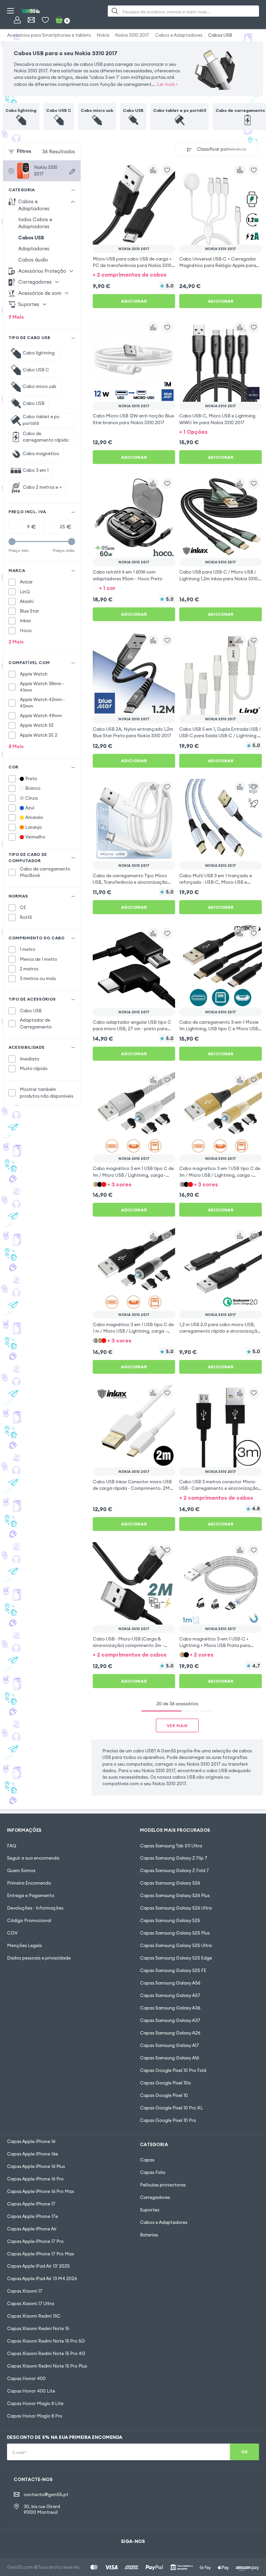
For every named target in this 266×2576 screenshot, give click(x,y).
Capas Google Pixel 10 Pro (168, 2120)
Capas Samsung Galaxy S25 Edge (176, 1958)
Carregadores (155, 2197)
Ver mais (177, 1726)
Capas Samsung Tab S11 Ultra (171, 1846)
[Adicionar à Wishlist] (167, 170)
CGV (12, 1933)
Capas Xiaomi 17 (25, 2291)
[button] (134, 274)
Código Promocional (29, 1920)
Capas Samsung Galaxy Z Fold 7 (174, 1871)
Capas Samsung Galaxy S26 (170, 1883)
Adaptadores (34, 249)
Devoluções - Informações (35, 1908)
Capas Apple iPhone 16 (31, 2141)
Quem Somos (21, 1871)
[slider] (12, 542)
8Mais (16, 746)
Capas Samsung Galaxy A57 (170, 1995)
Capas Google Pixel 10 (164, 2095)
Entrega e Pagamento (31, 1896)
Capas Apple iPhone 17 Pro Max (41, 2254)
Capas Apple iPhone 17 (31, 2204)
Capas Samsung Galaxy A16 (169, 2058)
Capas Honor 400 (26, 2378)
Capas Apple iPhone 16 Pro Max (41, 2191)
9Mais (16, 317)
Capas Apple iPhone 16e (32, 2154)
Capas (147, 2160)
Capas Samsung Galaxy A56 (170, 1983)
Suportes (150, 2210)
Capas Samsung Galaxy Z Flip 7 (174, 1858)
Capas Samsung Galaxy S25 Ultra (176, 1945)
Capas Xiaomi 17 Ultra (31, 2304)
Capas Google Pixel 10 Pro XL (171, 2108)
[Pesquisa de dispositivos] (72, 171)
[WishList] (45, 20)
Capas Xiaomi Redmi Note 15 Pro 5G (46, 2341)
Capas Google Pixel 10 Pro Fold (173, 2070)
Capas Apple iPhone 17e (32, 2216)
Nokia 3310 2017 (132, 35)
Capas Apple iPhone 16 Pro (35, 2179)
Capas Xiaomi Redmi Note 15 (38, 2329)
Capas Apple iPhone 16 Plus (36, 2166)
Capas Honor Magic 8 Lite (35, 2403)
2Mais (16, 642)
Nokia (103, 35)
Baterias (149, 2235)
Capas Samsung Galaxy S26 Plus (175, 1896)
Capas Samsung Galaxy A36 (170, 2008)
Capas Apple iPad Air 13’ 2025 (38, 2266)
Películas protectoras (163, 2185)
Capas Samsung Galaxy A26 (170, 2033)
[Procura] (115, 11)
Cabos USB (220, 35)
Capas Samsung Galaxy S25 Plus (175, 1933)
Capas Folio (153, 2172)
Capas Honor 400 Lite (31, 2391)
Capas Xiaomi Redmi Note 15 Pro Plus (47, 2366)
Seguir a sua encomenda (33, 1858)
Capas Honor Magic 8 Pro (35, 2416)
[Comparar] (153, 170)
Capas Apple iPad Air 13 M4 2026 (42, 2279)
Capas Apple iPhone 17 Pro (35, 2241)
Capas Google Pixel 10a (165, 2083)
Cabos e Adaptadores (179, 35)
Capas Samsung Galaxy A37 (170, 2020)
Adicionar (134, 301)
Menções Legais (24, 1945)
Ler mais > (167, 84)
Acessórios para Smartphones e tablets (49, 35)
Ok (244, 2452)
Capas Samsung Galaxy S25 (170, 1920)
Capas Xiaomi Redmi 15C (34, 2316)
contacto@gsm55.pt (46, 2495)
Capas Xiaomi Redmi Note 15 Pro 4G (46, 2354)
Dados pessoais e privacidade (39, 1958)
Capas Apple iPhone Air (32, 2229)
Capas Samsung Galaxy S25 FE (173, 1970)
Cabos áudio (33, 260)
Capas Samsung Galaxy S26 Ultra (176, 1908)
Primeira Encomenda (29, 1883)
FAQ (12, 1846)
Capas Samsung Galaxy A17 (169, 2045)
